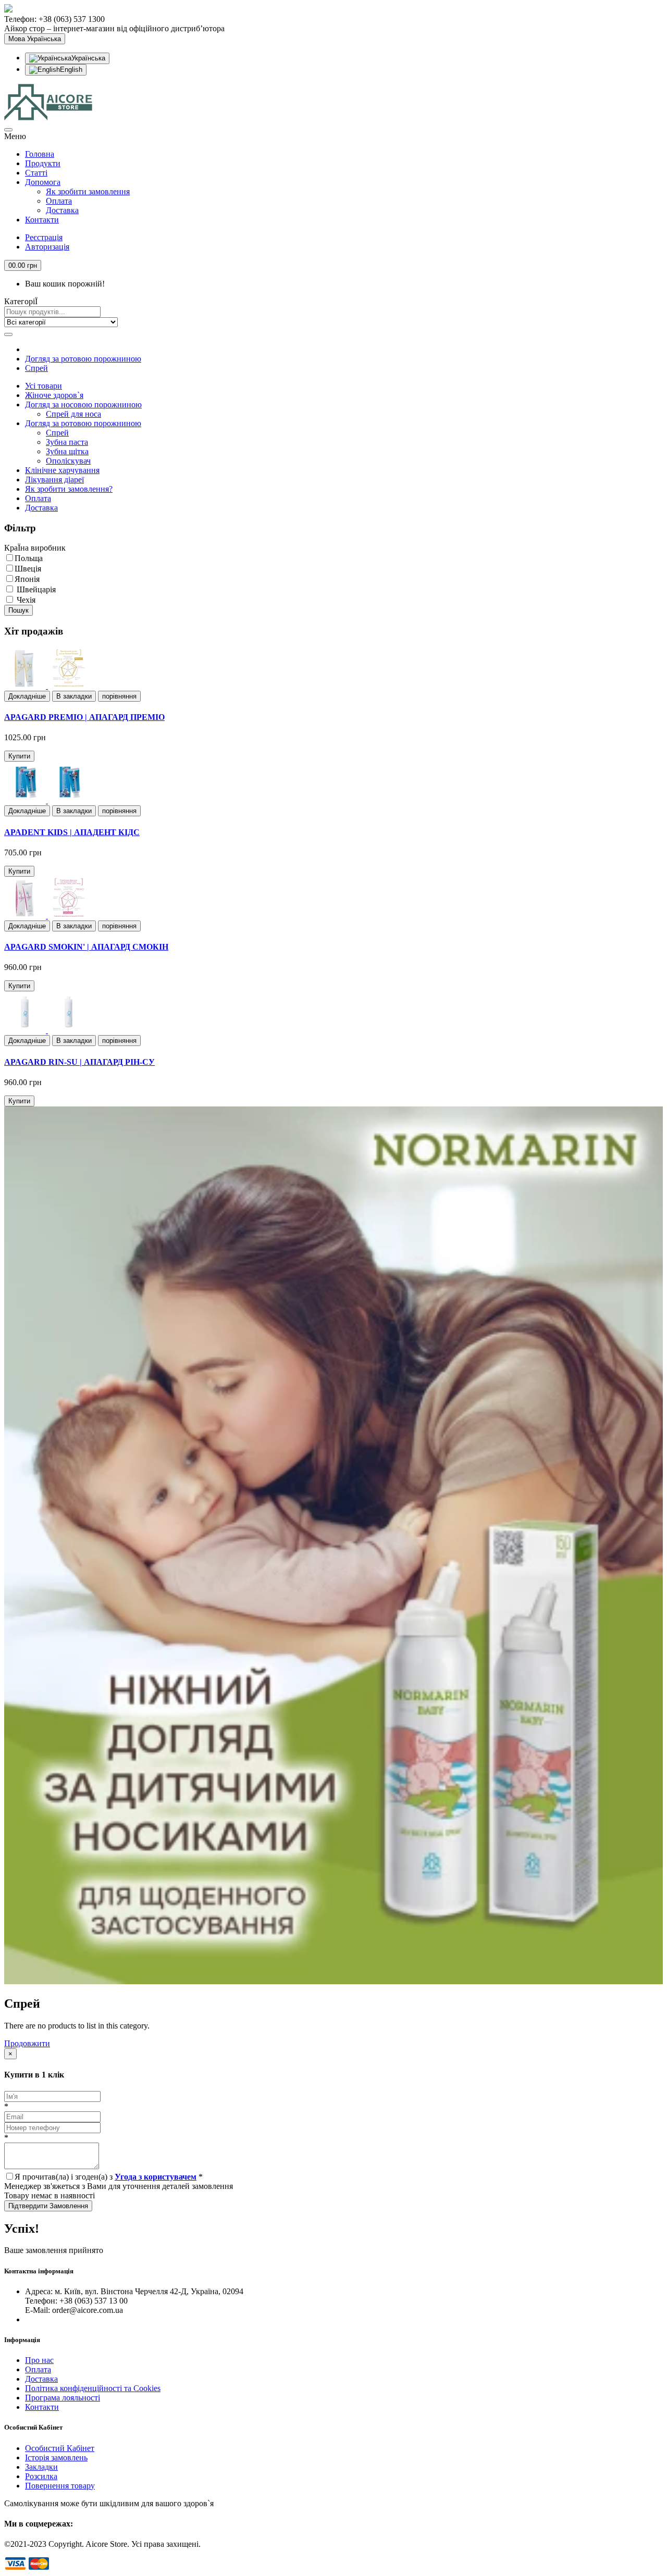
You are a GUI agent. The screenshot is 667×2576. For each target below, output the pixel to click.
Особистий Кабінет (60, 2448)
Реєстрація (44, 237)
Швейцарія (35, 589)
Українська (88, 58)
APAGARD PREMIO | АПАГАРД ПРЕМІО (84, 717)
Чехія (25, 600)
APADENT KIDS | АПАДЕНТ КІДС (72, 832)
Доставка (62, 210)
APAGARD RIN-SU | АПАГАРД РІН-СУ (79, 1062)
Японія (27, 579)
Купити (19, 756)
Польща (29, 558)
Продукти (43, 163)
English (71, 70)
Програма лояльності (63, 2398)
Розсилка (41, 2476)
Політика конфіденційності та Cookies (93, 2388)
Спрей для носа (73, 414)
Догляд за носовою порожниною (83, 405)
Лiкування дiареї (54, 480)
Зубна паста (67, 442)
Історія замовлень (56, 2457)
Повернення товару (60, 2486)
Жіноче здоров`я (54, 395)
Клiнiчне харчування (62, 470)
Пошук (18, 610)
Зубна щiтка (67, 451)
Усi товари (44, 386)
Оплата (59, 201)
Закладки (41, 2467)
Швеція (28, 569)
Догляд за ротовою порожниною (83, 359)
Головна (40, 154)
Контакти (42, 220)
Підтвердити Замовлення (48, 2206)
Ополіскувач (68, 461)
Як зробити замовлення (88, 191)
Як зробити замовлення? (69, 489)
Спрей (36, 368)
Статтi (36, 173)
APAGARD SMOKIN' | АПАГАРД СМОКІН (86, 947)
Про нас (39, 2360)
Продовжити (27, 2043)
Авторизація (47, 247)
